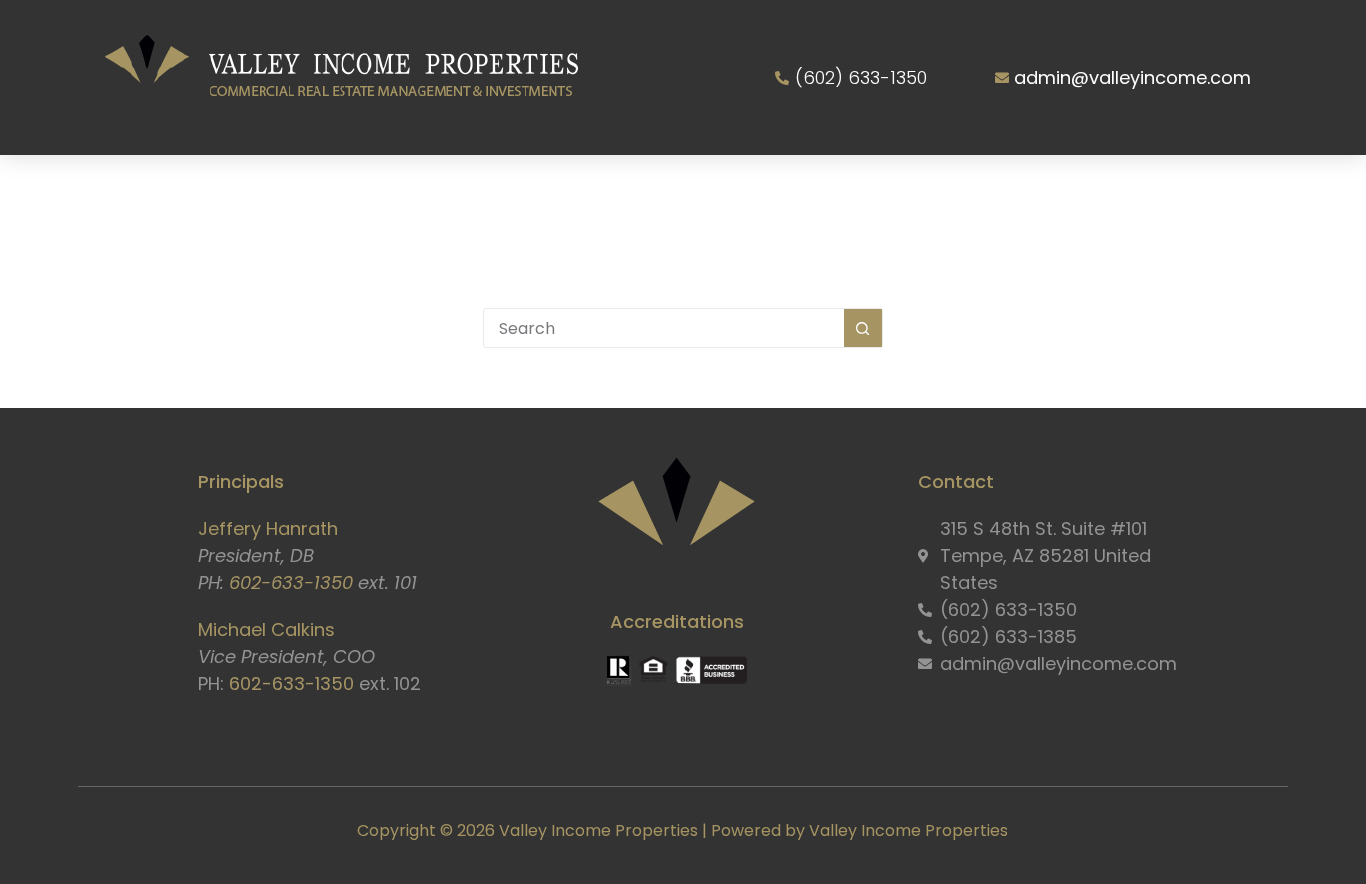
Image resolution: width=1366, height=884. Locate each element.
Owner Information (755, 192)
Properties (576, 192)
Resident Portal (961, 192)
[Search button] (863, 328)
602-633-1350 (291, 582)
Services (430, 192)
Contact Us (1130, 192)
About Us (290, 192)
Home (186, 192)
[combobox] (664, 328)
